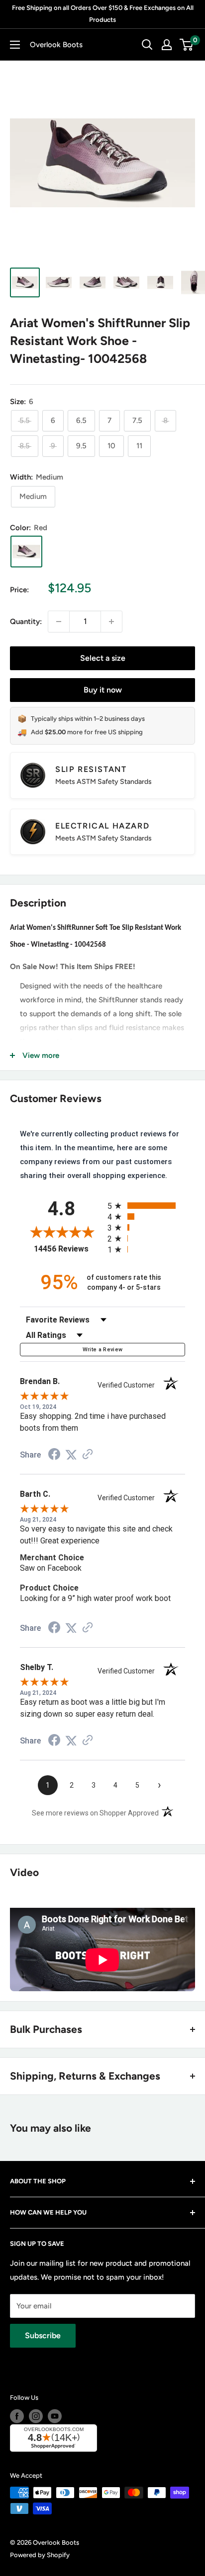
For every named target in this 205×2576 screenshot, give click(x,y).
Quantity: (26, 622)
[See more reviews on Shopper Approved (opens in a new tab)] (88, 1455)
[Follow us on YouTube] (55, 2416)
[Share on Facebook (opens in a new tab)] (54, 1456)
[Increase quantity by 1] (111, 622)
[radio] (146, 1206)
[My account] (167, 45)
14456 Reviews (68, 1249)
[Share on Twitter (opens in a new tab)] (71, 1455)
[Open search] (147, 45)
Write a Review (103, 1350)
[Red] (26, 552)
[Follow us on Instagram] (36, 2416)
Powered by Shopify (40, 2555)
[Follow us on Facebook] (17, 2416)
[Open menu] (15, 45)
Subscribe (43, 2335)
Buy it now (103, 690)
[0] (187, 45)
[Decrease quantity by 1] (59, 622)
